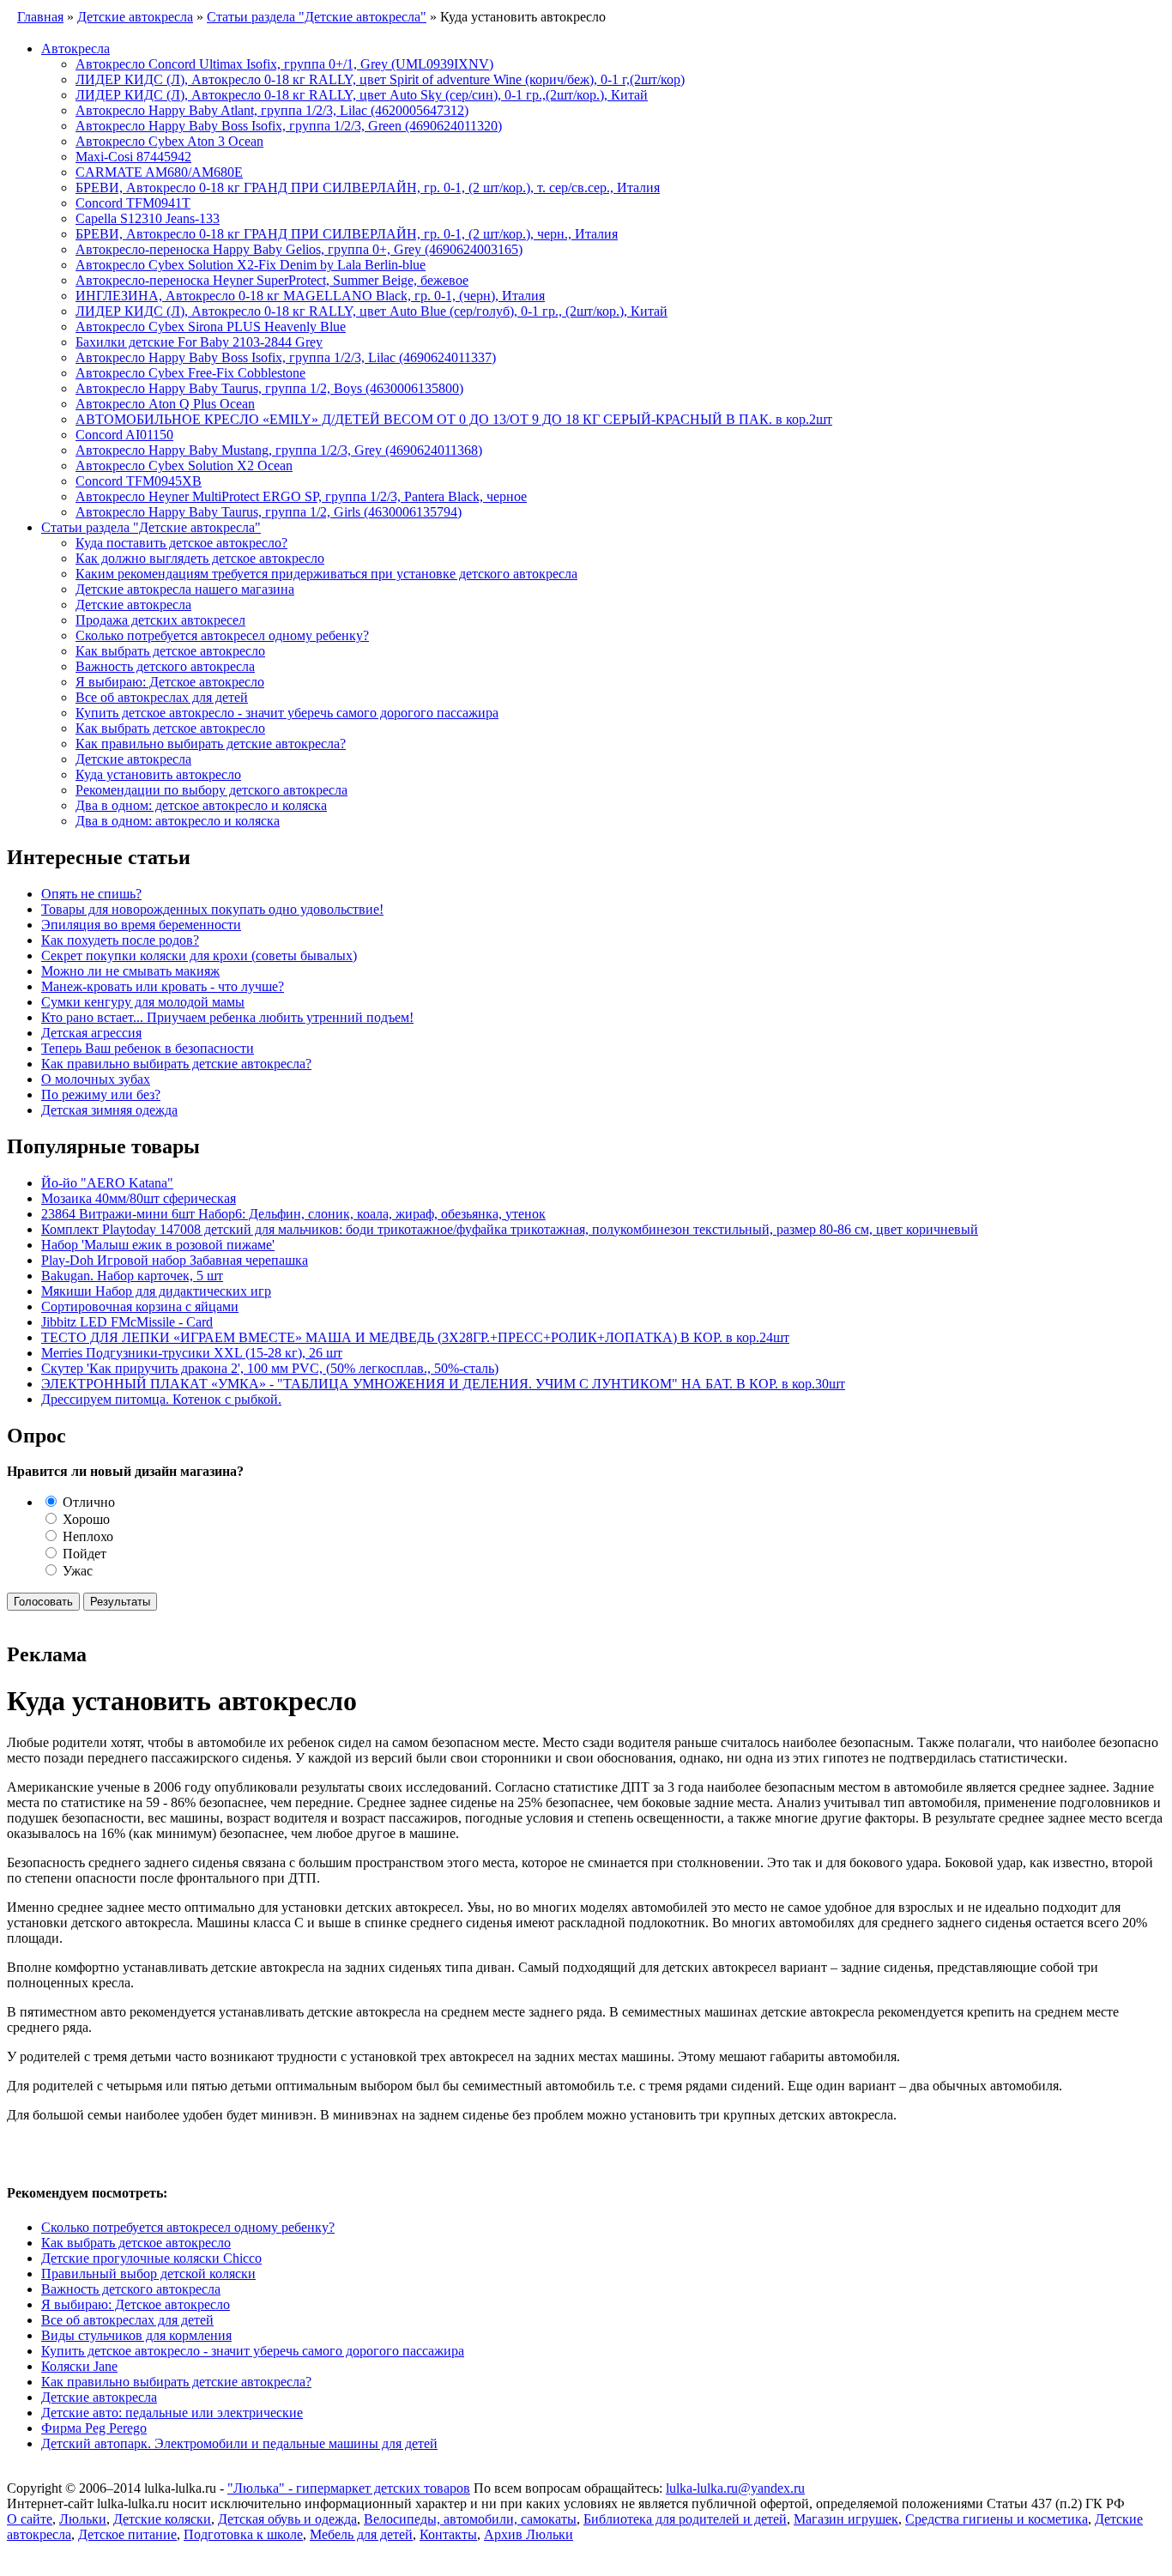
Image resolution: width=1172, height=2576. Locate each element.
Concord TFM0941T (133, 203)
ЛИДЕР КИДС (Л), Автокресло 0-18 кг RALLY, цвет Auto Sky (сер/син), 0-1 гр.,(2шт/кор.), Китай (362, 95)
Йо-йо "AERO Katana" (107, 1183)
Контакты (448, 2534)
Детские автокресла (133, 605)
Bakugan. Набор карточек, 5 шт (132, 1276)
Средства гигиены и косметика (997, 2519)
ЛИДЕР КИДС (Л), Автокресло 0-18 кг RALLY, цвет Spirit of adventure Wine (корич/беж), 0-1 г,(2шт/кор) (380, 79)
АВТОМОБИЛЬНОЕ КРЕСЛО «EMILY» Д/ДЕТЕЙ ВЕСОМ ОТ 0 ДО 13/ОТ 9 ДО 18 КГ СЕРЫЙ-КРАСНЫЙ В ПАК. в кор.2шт (454, 419)
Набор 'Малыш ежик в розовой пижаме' (158, 1245)
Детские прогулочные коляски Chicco (151, 2258)
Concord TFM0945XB (139, 481)
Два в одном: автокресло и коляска (178, 821)
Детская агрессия (91, 1033)
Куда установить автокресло (158, 774)
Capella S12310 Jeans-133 (148, 218)
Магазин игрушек (846, 2519)
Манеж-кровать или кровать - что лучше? (163, 986)
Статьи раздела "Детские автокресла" (151, 527)
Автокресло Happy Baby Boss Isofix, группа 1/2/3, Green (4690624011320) (289, 126)
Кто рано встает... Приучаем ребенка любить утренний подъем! (227, 1017)
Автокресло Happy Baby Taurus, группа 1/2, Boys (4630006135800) (269, 388)
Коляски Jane (79, 2366)
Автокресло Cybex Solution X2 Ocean (184, 466)
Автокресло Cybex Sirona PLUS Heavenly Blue (211, 327)
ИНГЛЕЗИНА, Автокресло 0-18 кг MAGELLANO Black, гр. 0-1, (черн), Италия (310, 296)
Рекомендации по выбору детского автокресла (211, 790)
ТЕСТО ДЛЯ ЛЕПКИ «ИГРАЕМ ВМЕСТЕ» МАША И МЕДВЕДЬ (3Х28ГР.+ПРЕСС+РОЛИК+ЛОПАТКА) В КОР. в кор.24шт (415, 1337)
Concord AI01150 (124, 435)
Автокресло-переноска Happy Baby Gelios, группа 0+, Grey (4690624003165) (299, 249)
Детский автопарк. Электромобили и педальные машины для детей (239, 2443)
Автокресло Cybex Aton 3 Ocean (169, 141)
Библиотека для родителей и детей (685, 2519)
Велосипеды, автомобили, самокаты (470, 2519)
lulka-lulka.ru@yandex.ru (735, 2488)
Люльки (83, 2519)
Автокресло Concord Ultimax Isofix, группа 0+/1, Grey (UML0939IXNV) (284, 64)
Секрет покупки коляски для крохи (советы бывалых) (199, 955)
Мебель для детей (361, 2534)
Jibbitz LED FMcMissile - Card (127, 1322)
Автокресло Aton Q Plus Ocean (165, 404)
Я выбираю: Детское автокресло (170, 682)
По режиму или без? (101, 1094)
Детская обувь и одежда (287, 2519)
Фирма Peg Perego (94, 2428)
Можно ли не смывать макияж (130, 971)
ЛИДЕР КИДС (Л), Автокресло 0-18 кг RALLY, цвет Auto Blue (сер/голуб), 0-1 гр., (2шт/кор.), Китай (372, 311)
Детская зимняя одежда (109, 1110)
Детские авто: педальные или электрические (172, 2413)
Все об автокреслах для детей (162, 697)
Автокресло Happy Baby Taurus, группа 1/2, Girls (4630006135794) (269, 512)
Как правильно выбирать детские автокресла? (211, 744)
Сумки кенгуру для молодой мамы (143, 1002)
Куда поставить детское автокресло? (181, 543)
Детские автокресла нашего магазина (185, 589)
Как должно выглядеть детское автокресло (200, 558)
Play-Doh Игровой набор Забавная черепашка (175, 1260)
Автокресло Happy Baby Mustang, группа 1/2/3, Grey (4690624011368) (279, 450)
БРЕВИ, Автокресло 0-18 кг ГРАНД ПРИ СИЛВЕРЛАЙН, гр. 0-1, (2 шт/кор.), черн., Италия (347, 234)
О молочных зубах (96, 1079)
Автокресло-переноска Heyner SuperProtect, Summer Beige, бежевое (272, 280)
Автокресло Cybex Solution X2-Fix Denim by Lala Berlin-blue (251, 265)
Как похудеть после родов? (120, 940)
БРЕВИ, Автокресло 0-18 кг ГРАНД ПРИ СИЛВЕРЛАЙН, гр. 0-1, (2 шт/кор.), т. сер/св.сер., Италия (368, 187)
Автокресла (76, 48)
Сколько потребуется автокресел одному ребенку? (222, 635)
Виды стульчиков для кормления (136, 2335)
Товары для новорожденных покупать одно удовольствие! (212, 909)
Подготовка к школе (243, 2534)
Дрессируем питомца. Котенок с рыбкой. (161, 1399)
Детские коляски (162, 2519)
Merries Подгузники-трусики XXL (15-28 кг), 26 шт (192, 1353)
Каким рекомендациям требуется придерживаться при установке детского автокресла (326, 574)
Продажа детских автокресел (160, 620)
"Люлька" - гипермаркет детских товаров (349, 2488)
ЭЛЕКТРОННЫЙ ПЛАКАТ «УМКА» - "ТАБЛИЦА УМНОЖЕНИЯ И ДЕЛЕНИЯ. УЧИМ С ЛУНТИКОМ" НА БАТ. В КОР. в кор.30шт (443, 1384)
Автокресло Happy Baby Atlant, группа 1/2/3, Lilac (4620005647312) (272, 110)
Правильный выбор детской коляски (148, 2274)
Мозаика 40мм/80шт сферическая (139, 1198)
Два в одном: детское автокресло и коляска (201, 805)
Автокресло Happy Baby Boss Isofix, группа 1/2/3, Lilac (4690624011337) (286, 357)
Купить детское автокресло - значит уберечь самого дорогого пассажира (287, 713)
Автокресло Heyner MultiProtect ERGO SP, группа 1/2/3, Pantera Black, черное (301, 496)
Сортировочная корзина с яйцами (140, 1306)
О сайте (30, 2519)
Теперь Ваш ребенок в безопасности (148, 1048)
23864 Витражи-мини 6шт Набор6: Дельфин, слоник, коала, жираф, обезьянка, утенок (293, 1214)
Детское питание (127, 2534)
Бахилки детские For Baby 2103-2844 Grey (199, 342)
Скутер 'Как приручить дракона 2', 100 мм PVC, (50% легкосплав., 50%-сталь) (270, 1368)
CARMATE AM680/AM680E (159, 172)
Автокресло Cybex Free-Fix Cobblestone (190, 373)
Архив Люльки (529, 2534)
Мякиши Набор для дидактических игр (156, 1291)
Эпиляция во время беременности (141, 925)
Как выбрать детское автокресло (170, 651)
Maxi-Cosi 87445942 (133, 157)
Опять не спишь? (91, 894)
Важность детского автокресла (165, 666)
